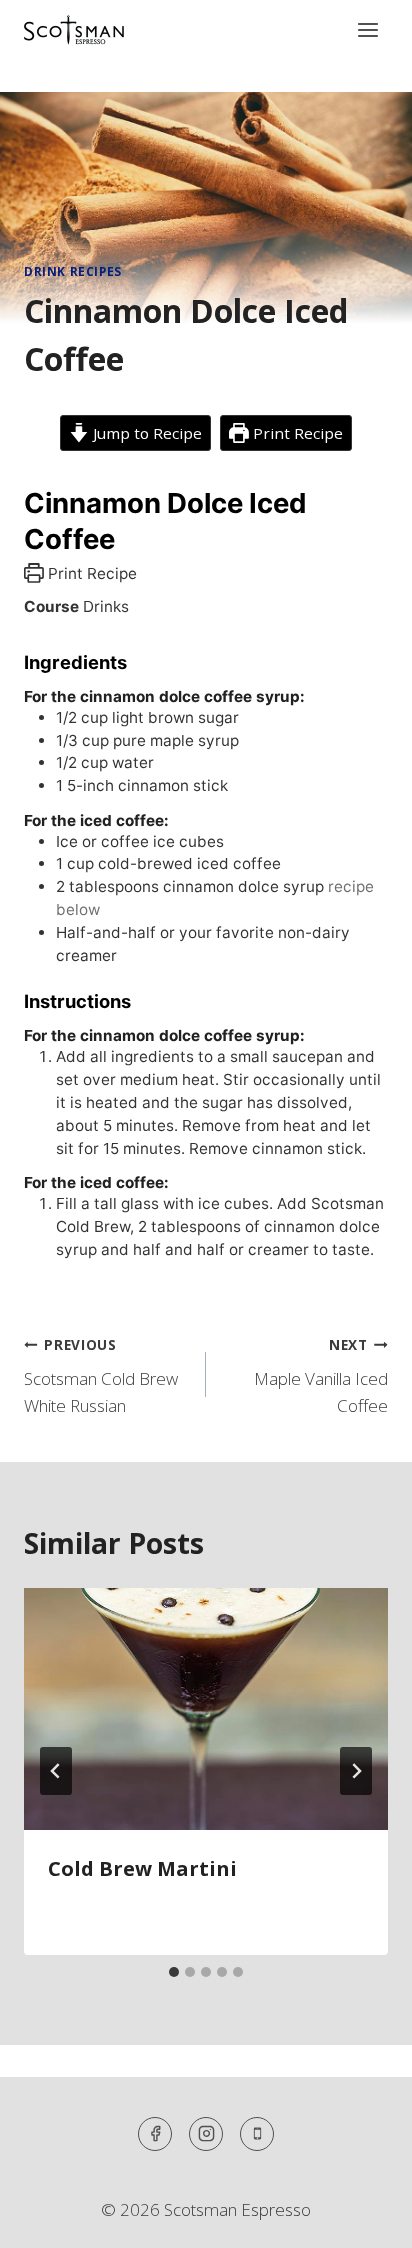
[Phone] (257, 2134)
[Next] (356, 1771)
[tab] (174, 1972)
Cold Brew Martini (142, 1868)
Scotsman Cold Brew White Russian (101, 1376)
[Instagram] (206, 2134)
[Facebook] (155, 2134)
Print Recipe (296, 433)
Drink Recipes (73, 271)
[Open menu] (367, 29)
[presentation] (206, 1709)
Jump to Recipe (145, 433)
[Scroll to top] (361, 2217)
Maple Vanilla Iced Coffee (321, 1376)
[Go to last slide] (56, 1771)
